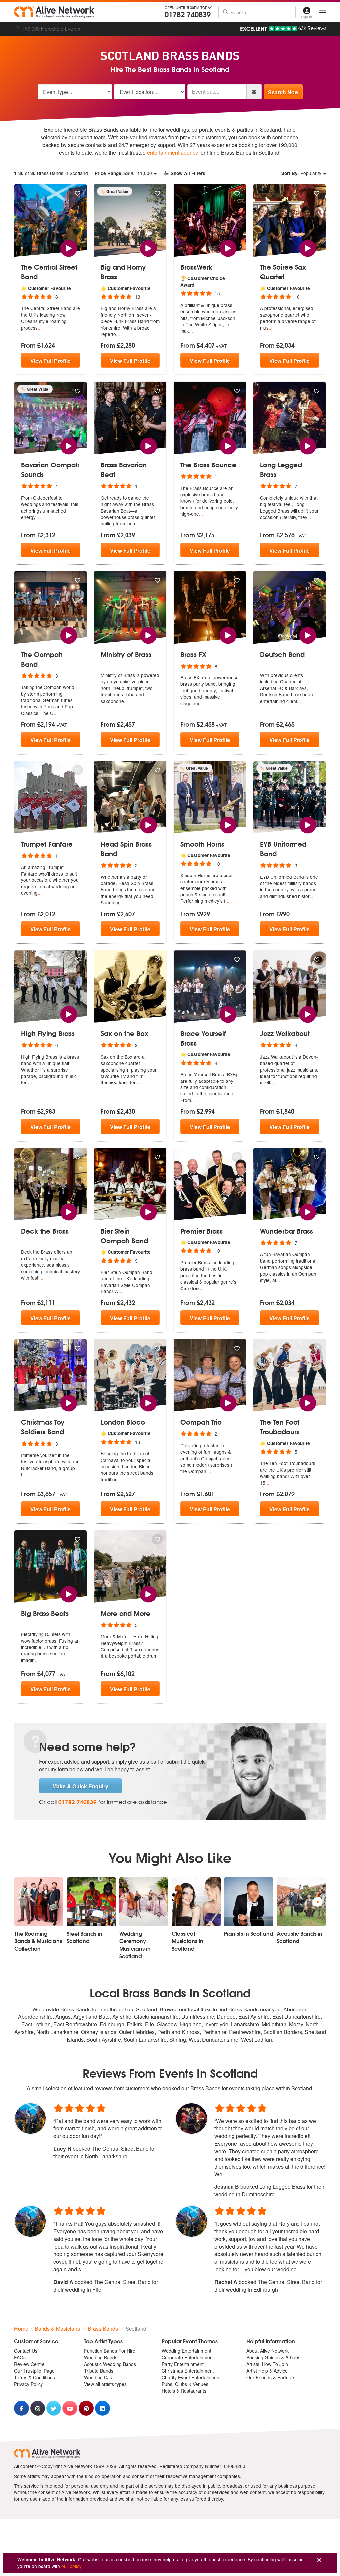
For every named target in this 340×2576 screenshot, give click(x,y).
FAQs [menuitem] (20, 2357)
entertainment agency (172, 152)
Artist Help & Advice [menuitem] (267, 2371)
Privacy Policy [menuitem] (28, 2384)
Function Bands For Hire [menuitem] (110, 2351)
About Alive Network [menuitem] (267, 2351)
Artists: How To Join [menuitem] (267, 2364)
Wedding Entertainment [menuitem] (186, 2351)
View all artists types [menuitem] (105, 2384)
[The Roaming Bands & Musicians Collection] (39, 1902)
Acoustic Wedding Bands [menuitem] (110, 2364)
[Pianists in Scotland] (249, 1902)
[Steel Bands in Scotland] (91, 1902)
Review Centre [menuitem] (29, 2364)
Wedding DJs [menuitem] (98, 2377)
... (40, 328)
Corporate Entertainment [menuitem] (188, 2357)
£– (123, 173)
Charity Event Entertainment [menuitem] (191, 2377)
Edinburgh (112, 2024)
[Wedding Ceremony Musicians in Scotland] (144, 1902)
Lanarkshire (245, 2024)
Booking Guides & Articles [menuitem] (273, 2357)
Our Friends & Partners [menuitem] (271, 2377)
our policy (71, 2566)
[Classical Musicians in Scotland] (196, 1902)
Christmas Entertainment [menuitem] (188, 2371)
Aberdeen (295, 2009)
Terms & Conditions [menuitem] (35, 2377)
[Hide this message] (319, 2560)
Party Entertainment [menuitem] (183, 2364)
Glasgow (167, 2024)
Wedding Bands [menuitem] (101, 2357)
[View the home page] (54, 12)
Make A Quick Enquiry (80, 1786)
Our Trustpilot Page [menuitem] (34, 2371)
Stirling (178, 2040)
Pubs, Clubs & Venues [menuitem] (185, 2384)
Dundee (226, 2017)
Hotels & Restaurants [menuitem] (184, 2391)
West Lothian (256, 2040)
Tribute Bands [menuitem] (99, 2371)
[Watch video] (69, 247)
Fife (150, 2024)
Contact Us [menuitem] (26, 2351)
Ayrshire (122, 2017)
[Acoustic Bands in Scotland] (301, 1902)
